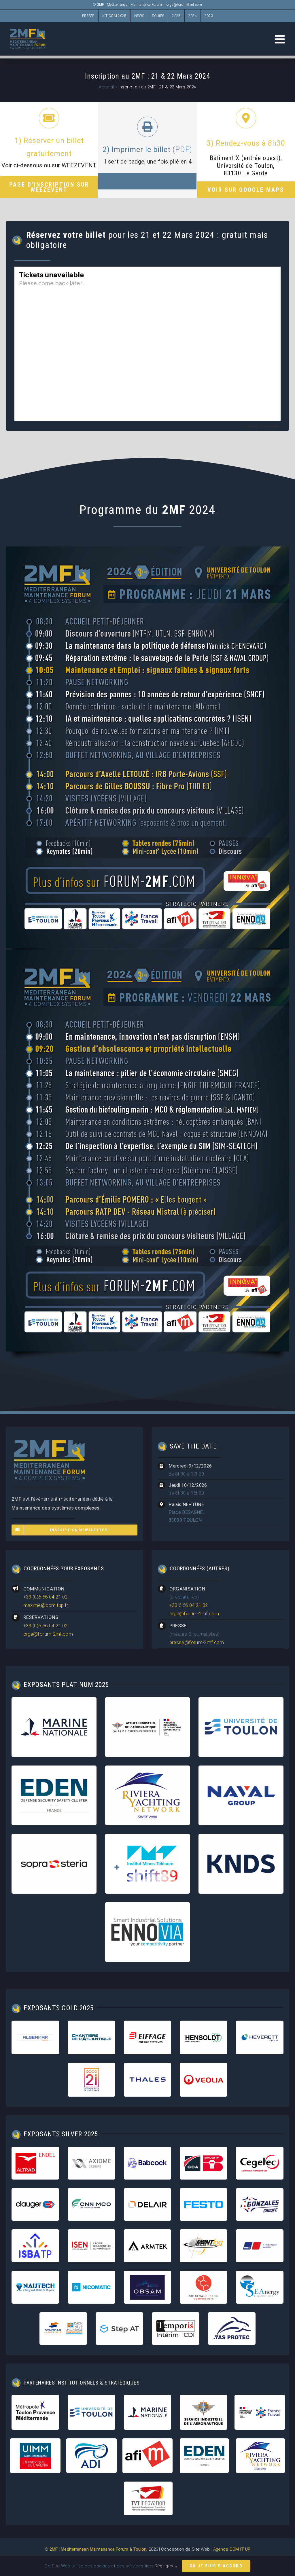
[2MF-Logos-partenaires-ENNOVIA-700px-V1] (148, 1909)
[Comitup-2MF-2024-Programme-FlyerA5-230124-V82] (147, 549)
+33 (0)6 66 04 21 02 (46, 1597)
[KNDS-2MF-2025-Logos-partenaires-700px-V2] (241, 1840)
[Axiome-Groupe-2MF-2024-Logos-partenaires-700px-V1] (91, 2150)
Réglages (165, 2566)
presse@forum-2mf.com (197, 1642)
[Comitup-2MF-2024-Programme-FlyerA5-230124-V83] (147, 952)
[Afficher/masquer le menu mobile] (281, 39)
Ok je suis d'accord (216, 2566)
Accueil (106, 87)
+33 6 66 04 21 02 (189, 1605)
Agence (232, 2549)
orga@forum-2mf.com (184, 5)
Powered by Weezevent (263, 426)
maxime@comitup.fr (46, 1605)
